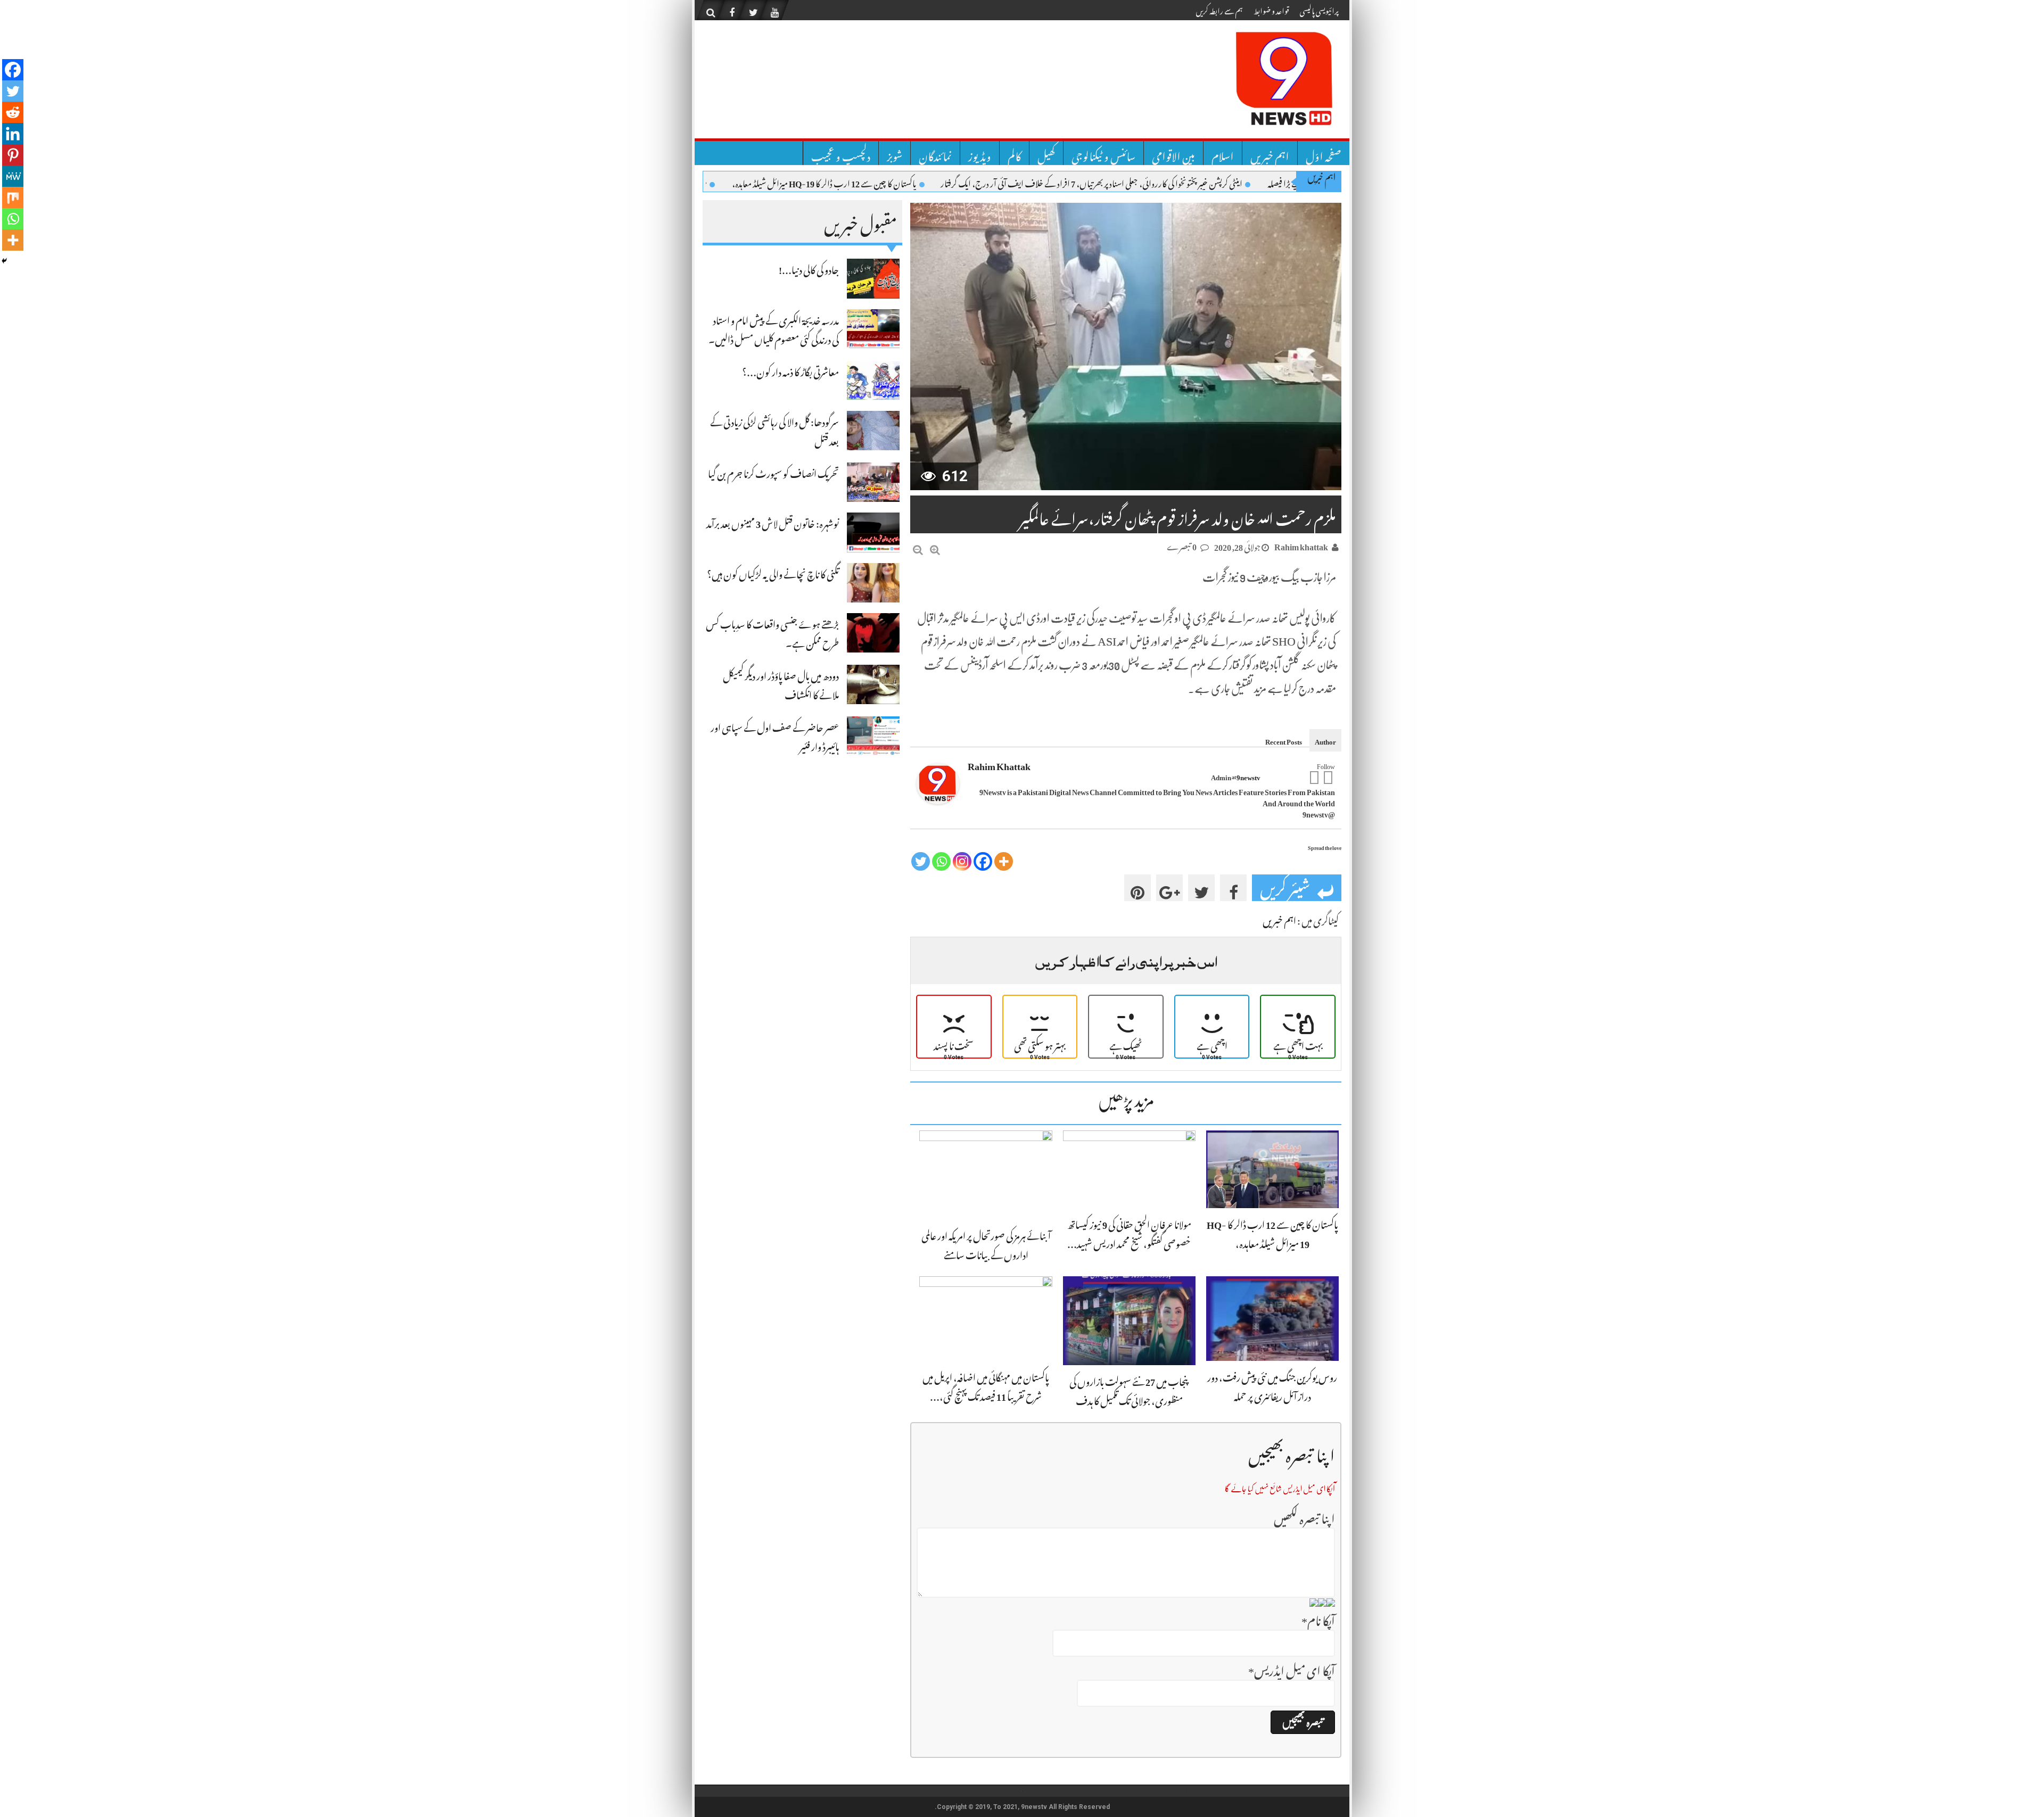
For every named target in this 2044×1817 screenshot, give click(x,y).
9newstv (1248, 776)
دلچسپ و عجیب (841, 153)
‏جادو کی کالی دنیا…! (809, 268)
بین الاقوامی (1173, 153)
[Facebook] (1328, 777)
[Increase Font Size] (935, 547)
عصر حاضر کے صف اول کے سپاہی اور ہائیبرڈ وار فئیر (775, 735)
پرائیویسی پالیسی (1319, 9)
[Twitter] (1314, 777)
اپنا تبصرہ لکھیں (1304, 1516)
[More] (1004, 861)
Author (1325, 740)
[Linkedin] (13, 134)
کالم (1014, 153)
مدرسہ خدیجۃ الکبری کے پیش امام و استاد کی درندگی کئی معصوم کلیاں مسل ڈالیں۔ (774, 328)
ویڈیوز (980, 153)
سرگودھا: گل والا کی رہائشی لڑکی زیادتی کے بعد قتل (774, 430)
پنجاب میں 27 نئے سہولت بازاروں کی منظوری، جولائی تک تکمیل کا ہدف (1129, 1389)
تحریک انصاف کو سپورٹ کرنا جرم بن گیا (773, 472)
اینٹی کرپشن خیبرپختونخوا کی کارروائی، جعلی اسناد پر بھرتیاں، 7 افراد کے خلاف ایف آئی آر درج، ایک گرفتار (1167, 182)
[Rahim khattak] (938, 784)
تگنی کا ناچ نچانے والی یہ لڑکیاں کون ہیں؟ (773, 572)
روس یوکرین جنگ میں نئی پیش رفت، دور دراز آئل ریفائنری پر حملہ (1272, 1385)
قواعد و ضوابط (1271, 9)
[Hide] (4, 261)
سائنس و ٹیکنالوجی (1103, 153)
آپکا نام (1318, 1618)
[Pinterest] (13, 155)
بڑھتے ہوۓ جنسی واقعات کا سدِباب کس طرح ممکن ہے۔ (772, 632)
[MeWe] (13, 176)
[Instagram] (962, 861)
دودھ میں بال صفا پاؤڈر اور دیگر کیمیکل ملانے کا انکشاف (781, 684)
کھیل (1046, 153)
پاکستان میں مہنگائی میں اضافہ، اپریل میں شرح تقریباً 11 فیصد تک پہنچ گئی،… (986, 1385)
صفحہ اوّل (1324, 153)
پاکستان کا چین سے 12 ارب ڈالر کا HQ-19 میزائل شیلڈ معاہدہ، (899, 182)
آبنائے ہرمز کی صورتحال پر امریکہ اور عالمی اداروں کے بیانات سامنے (986, 1244)
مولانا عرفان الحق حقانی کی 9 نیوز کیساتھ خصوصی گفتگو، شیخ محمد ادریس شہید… (1129, 1232)
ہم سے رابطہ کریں (1219, 9)
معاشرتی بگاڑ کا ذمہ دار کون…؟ (790, 370)
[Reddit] (13, 112)
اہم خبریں (1270, 153)
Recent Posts (1284, 740)
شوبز (895, 153)
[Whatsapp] (941, 861)
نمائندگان (935, 153)
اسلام (1223, 153)
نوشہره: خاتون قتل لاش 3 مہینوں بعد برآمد (773, 522)
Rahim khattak (1301, 545)
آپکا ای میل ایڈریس (1292, 1668)
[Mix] (13, 197)
